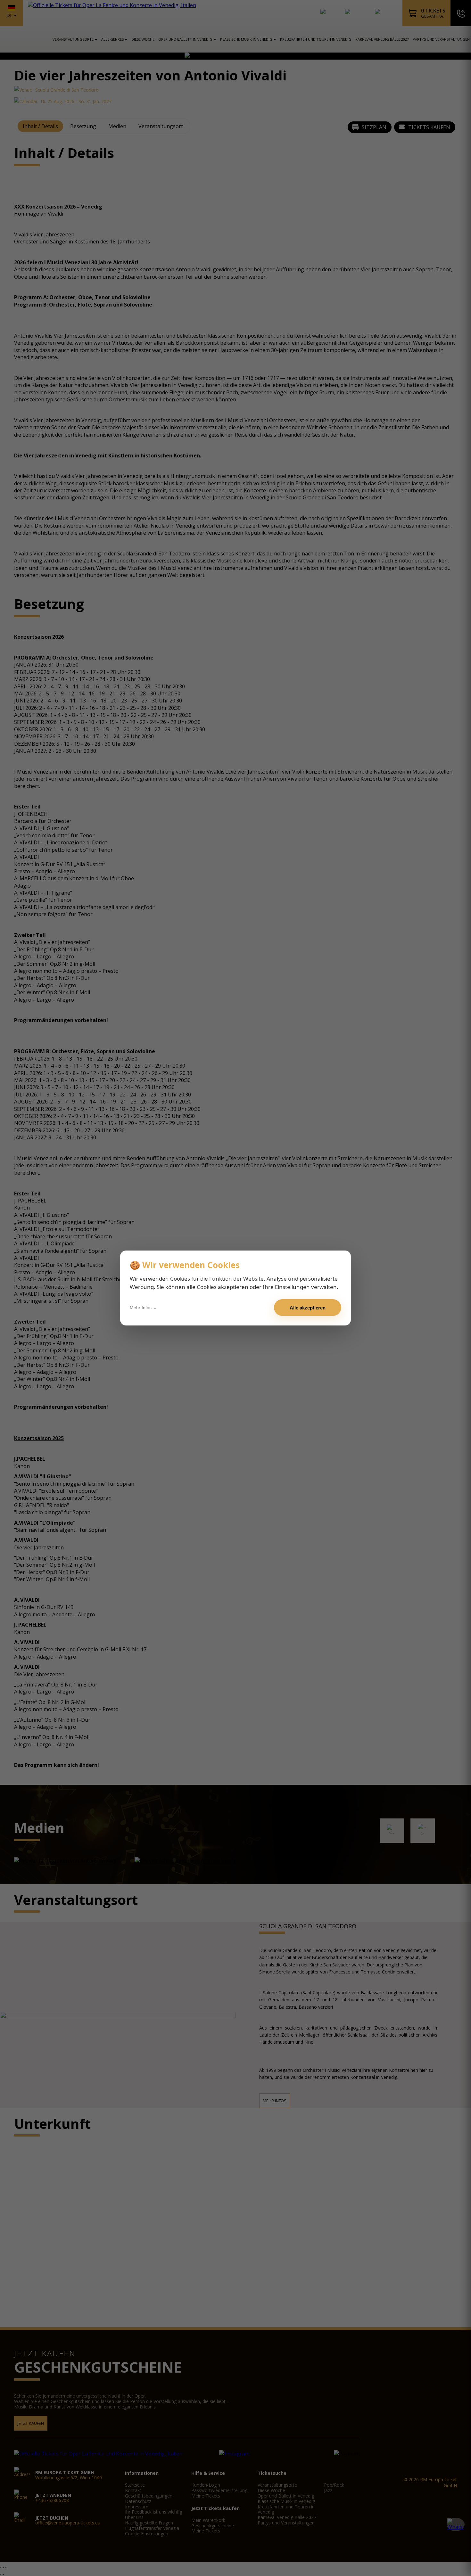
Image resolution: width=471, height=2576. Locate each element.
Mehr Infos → (144, 1308)
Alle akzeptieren (308, 1308)
